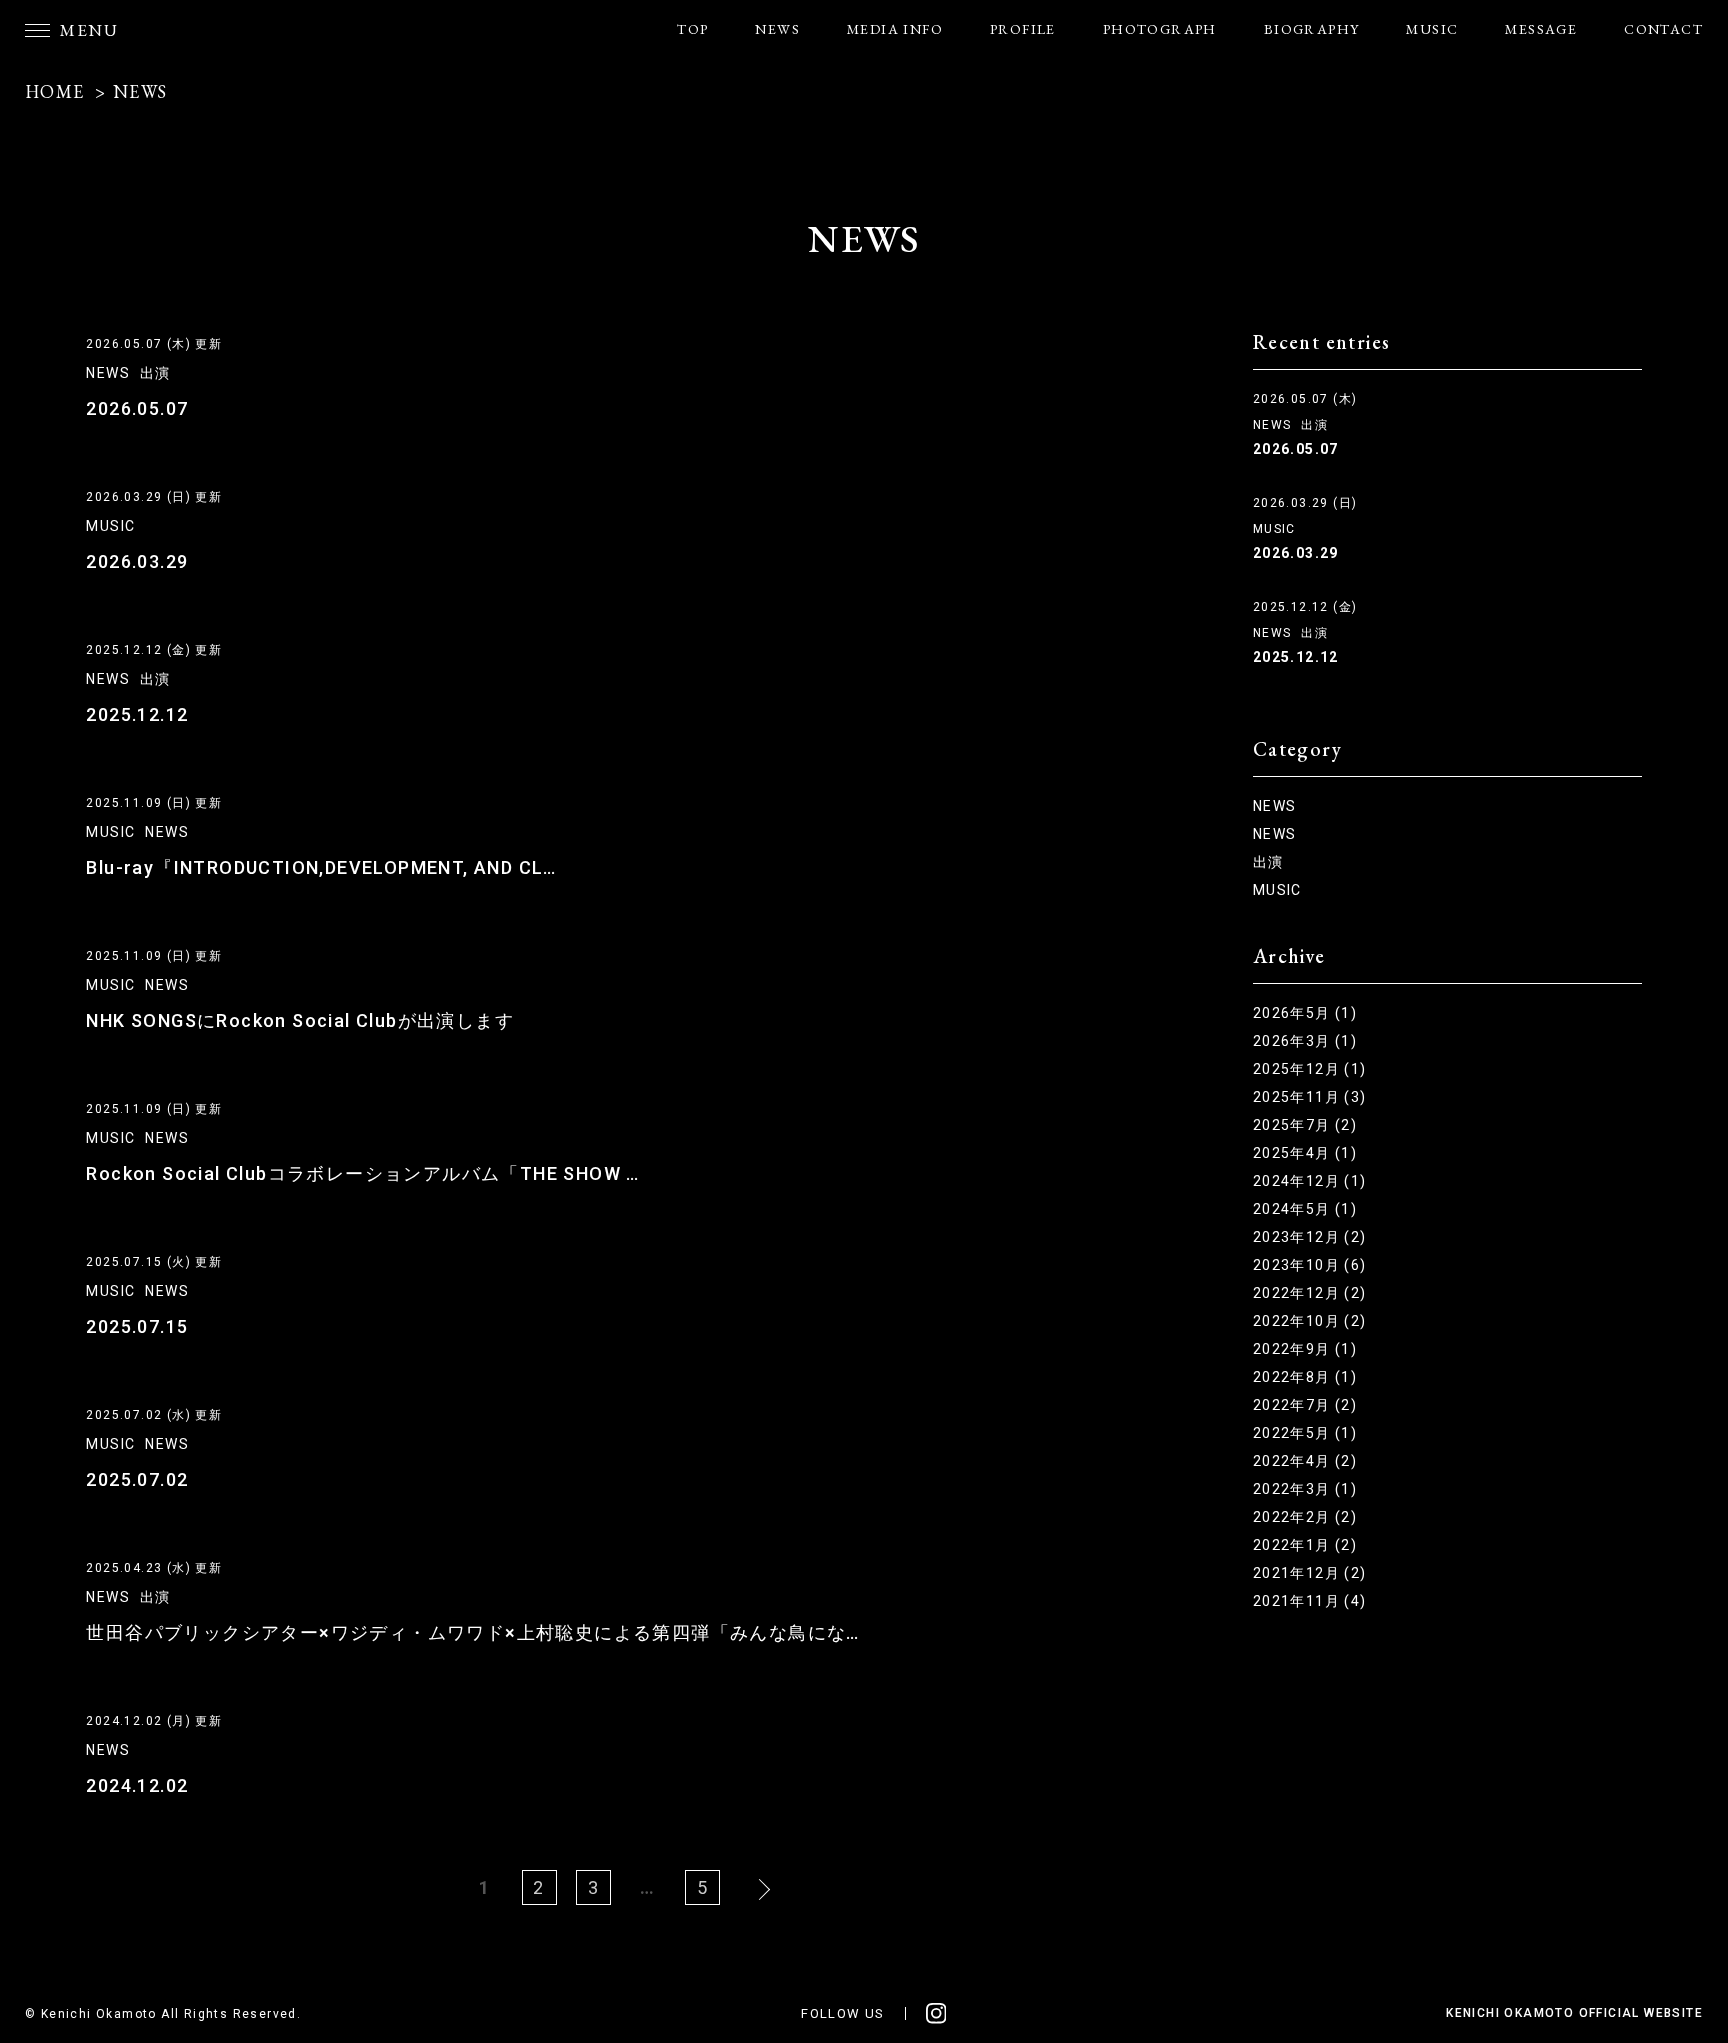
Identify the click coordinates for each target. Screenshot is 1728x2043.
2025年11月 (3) (1310, 1097)
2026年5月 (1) (1305, 1013)
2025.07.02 (137, 1479)
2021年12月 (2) (1310, 1573)
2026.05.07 (137, 408)
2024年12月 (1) (1310, 1181)
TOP (692, 29)
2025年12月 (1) (1310, 1069)
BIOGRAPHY (1312, 29)
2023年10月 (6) (1310, 1265)
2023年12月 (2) (1310, 1237)
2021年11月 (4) (1310, 1601)
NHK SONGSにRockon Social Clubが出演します (300, 1020)
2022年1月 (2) (1305, 1545)
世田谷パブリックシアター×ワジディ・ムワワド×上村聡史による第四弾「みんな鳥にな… (472, 1632)
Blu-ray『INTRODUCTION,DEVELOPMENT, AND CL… (321, 867)
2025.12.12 (137, 714)
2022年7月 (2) (1305, 1405)
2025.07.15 (137, 1326)
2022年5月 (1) (1305, 1433)
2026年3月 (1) (1305, 1041)
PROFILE (1023, 29)
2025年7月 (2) (1305, 1125)
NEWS (777, 29)
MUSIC (1432, 29)
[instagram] (936, 2013)
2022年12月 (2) (1310, 1293)
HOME (55, 91)
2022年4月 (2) (1305, 1461)
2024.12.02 (137, 1785)
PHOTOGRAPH (1160, 29)
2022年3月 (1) (1305, 1489)
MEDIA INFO (895, 29)
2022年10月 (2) (1310, 1321)
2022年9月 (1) (1305, 1349)
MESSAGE (1541, 29)
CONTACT (1663, 29)
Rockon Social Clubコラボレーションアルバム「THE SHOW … (362, 1173)
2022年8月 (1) (1305, 1377)
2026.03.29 (137, 561)
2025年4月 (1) (1305, 1153)
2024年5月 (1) (1305, 1209)
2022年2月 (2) (1305, 1517)
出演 (155, 373)
